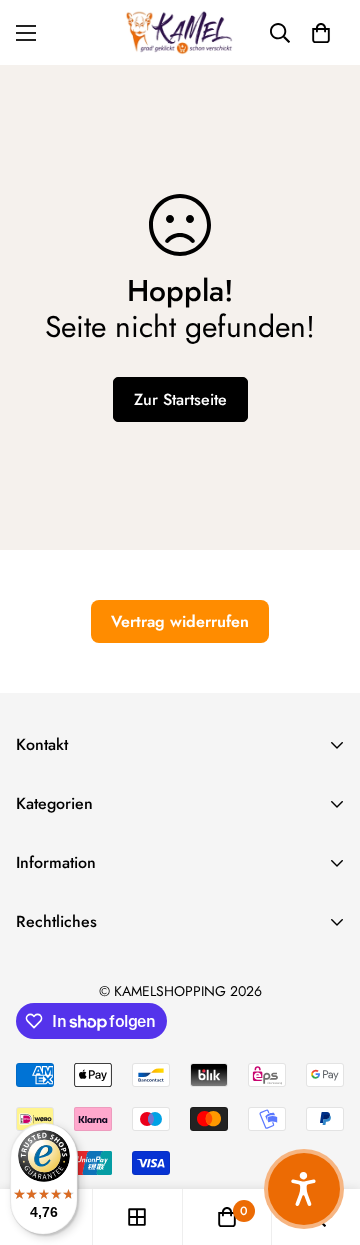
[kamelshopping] (180, 32)
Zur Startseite (180, 399)
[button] (321, 33)
